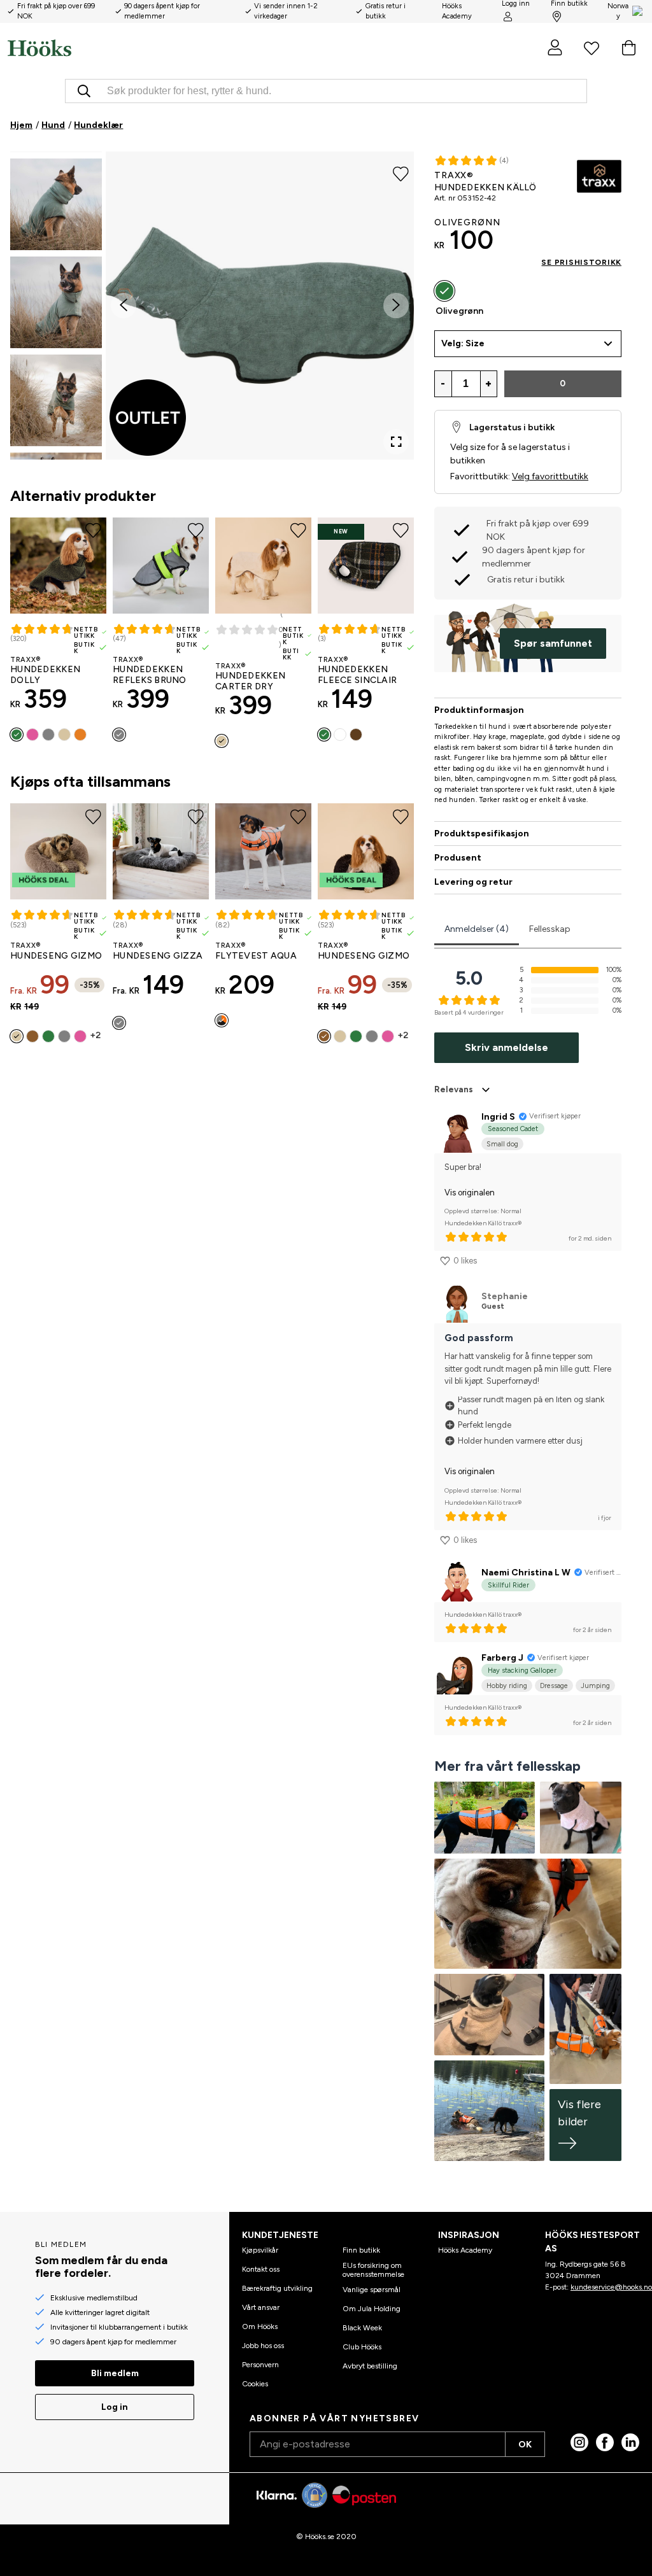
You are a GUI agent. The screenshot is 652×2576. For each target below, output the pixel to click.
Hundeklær (98, 125)
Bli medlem (115, 2373)
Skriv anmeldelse (507, 1047)
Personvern (260, 2365)
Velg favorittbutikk (550, 476)
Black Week (362, 2328)
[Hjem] (167, 48)
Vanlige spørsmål (372, 2290)
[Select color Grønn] (17, 735)
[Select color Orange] (80, 735)
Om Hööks (260, 2326)
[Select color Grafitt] (119, 1023)
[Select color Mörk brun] (356, 735)
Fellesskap (550, 929)
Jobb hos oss (263, 2346)
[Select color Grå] (48, 735)
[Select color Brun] (32, 1036)
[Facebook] (605, 2442)
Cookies (255, 2384)
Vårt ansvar (261, 2307)
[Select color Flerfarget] (340, 735)
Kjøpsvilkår (260, 2250)
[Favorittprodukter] (592, 48)
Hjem (21, 125)
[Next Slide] (396, 306)
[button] (56, 204)
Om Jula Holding (372, 2309)
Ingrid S (498, 1117)
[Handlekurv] (628, 48)
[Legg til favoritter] (401, 173)
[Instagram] (579, 2442)
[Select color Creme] (222, 741)
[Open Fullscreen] (396, 442)
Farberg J (502, 1658)
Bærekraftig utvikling (277, 2288)
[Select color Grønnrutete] (324, 735)
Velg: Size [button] (463, 343)
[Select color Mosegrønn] (48, 1036)
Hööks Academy (465, 2250)
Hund (53, 125)
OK (525, 2445)
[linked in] (630, 2442)
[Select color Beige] (64, 735)
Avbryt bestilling (370, 2366)
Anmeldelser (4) (477, 929)
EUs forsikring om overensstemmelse (373, 2270)
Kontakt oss (261, 2269)
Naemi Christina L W (526, 1573)
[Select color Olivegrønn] (444, 291)
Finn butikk (361, 2250)
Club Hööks (362, 2347)
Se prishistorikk (581, 262)
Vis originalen (470, 1193)
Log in (115, 2407)
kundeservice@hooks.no (611, 2287)
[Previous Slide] (124, 306)
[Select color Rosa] (32, 735)
